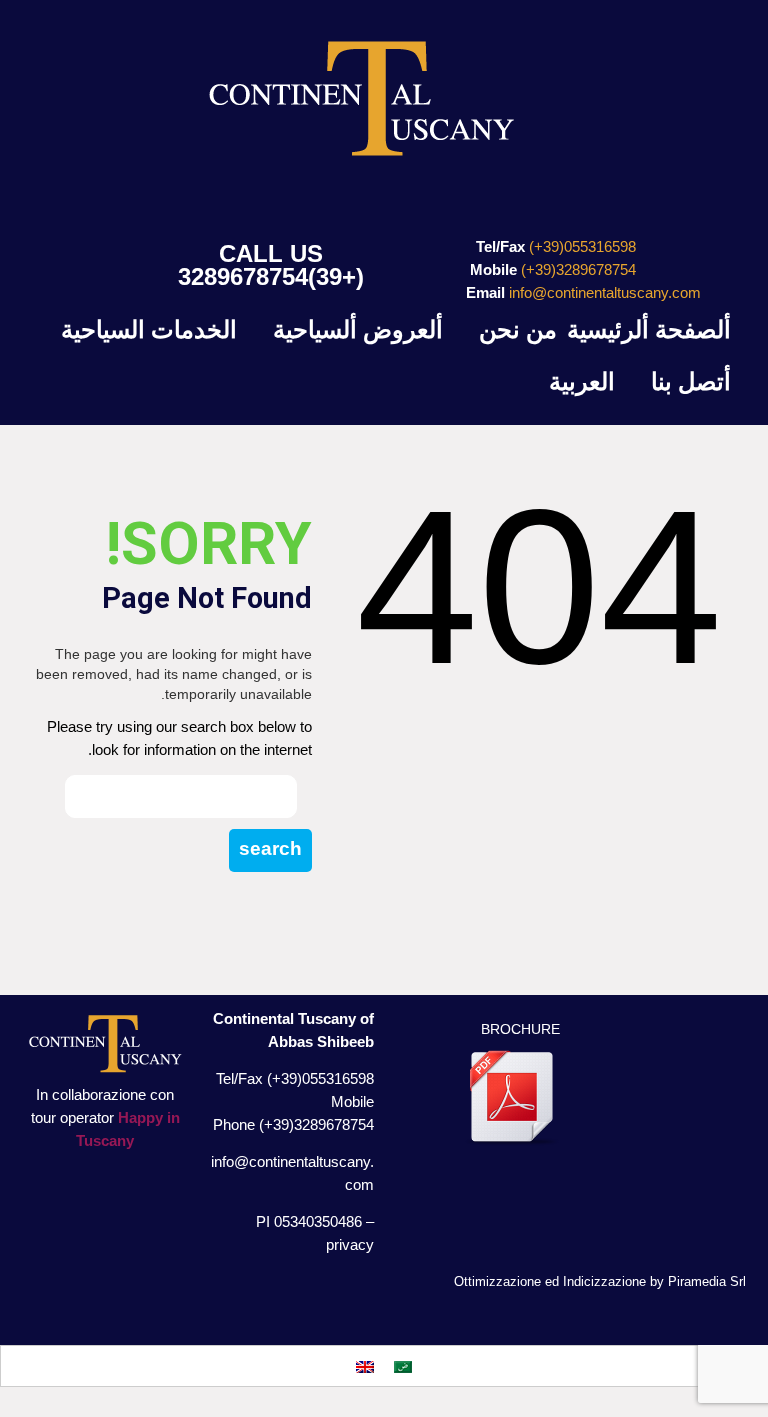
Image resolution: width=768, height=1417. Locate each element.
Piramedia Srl (707, 1281)
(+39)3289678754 (271, 276)
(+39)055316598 (582, 246)
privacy (350, 1244)
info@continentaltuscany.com (605, 292)
